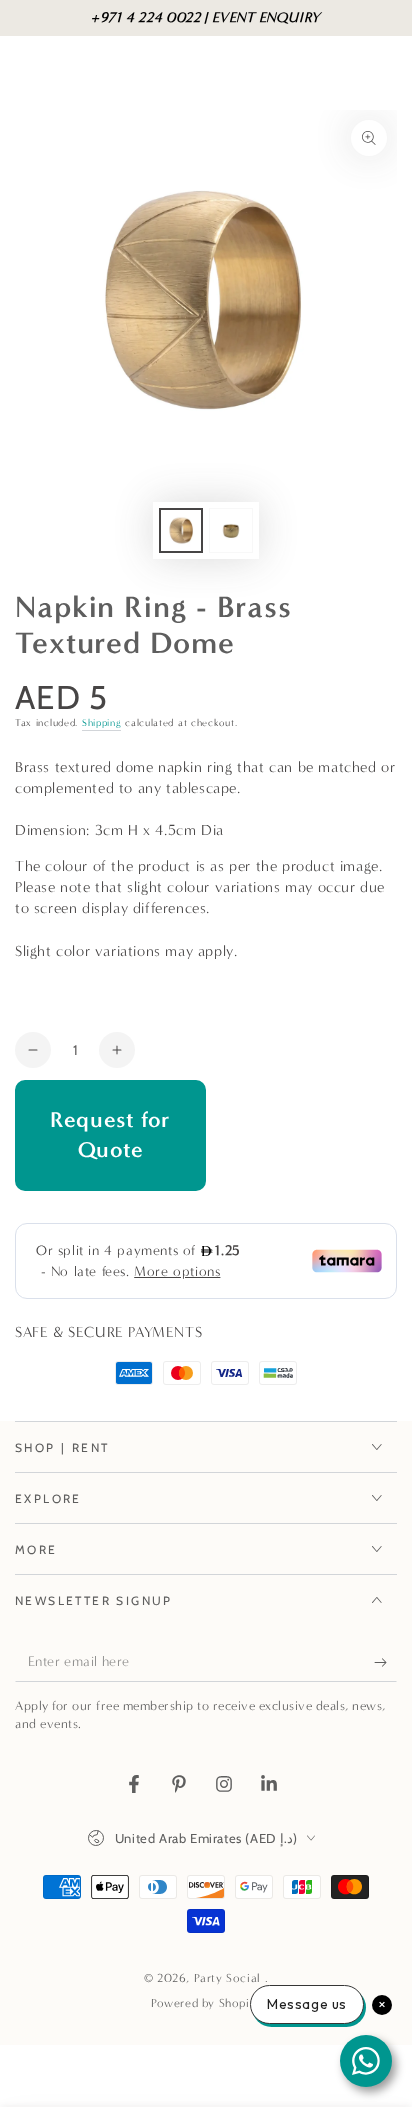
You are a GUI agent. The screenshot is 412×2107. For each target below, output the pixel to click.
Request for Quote (110, 1135)
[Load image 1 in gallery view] (181, 530)
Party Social (229, 1978)
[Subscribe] (385, 1662)
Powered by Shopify (206, 2003)
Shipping (102, 723)
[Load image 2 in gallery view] (231, 530)
